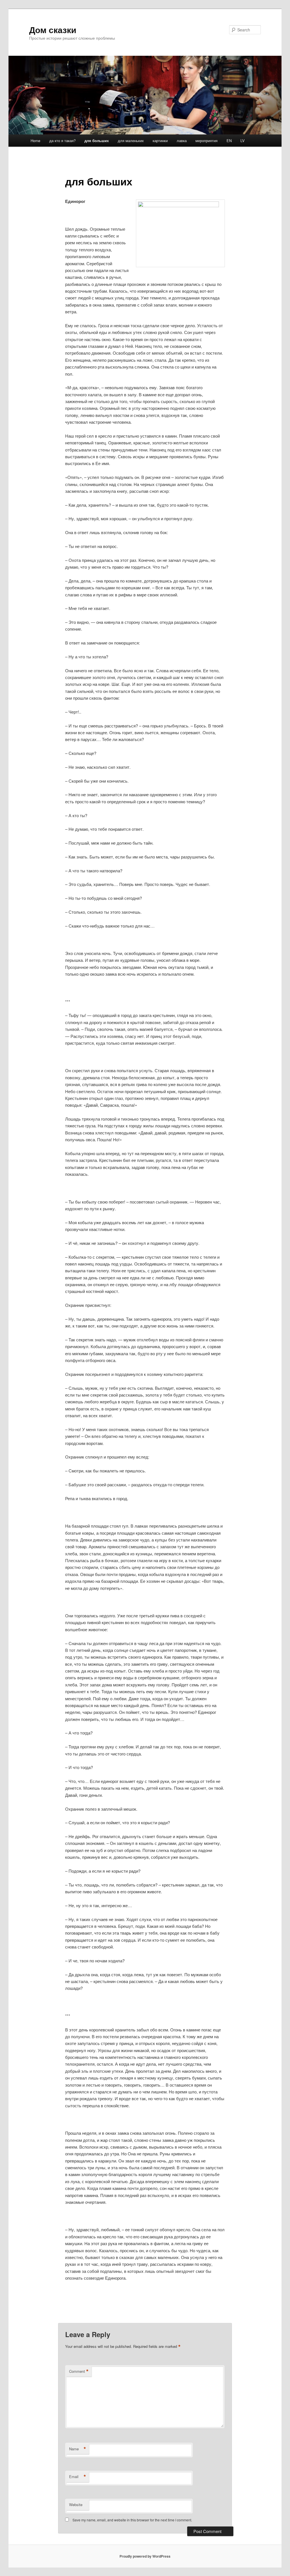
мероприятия (206, 141)
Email (78, 2477)
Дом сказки (53, 30)
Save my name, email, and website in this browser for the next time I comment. (132, 2520)
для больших (97, 141)
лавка (182, 141)
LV (243, 141)
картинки (160, 141)
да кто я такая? (62, 141)
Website (76, 2505)
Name (78, 2449)
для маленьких (131, 141)
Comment (79, 2371)
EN (229, 141)
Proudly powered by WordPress (145, 2556)
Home (35, 141)
